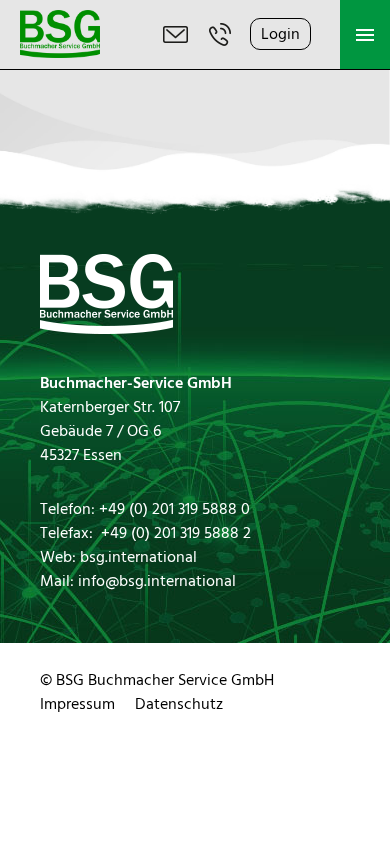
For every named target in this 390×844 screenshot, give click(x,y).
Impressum (77, 704)
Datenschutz (179, 704)
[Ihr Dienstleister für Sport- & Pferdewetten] (60, 53)
